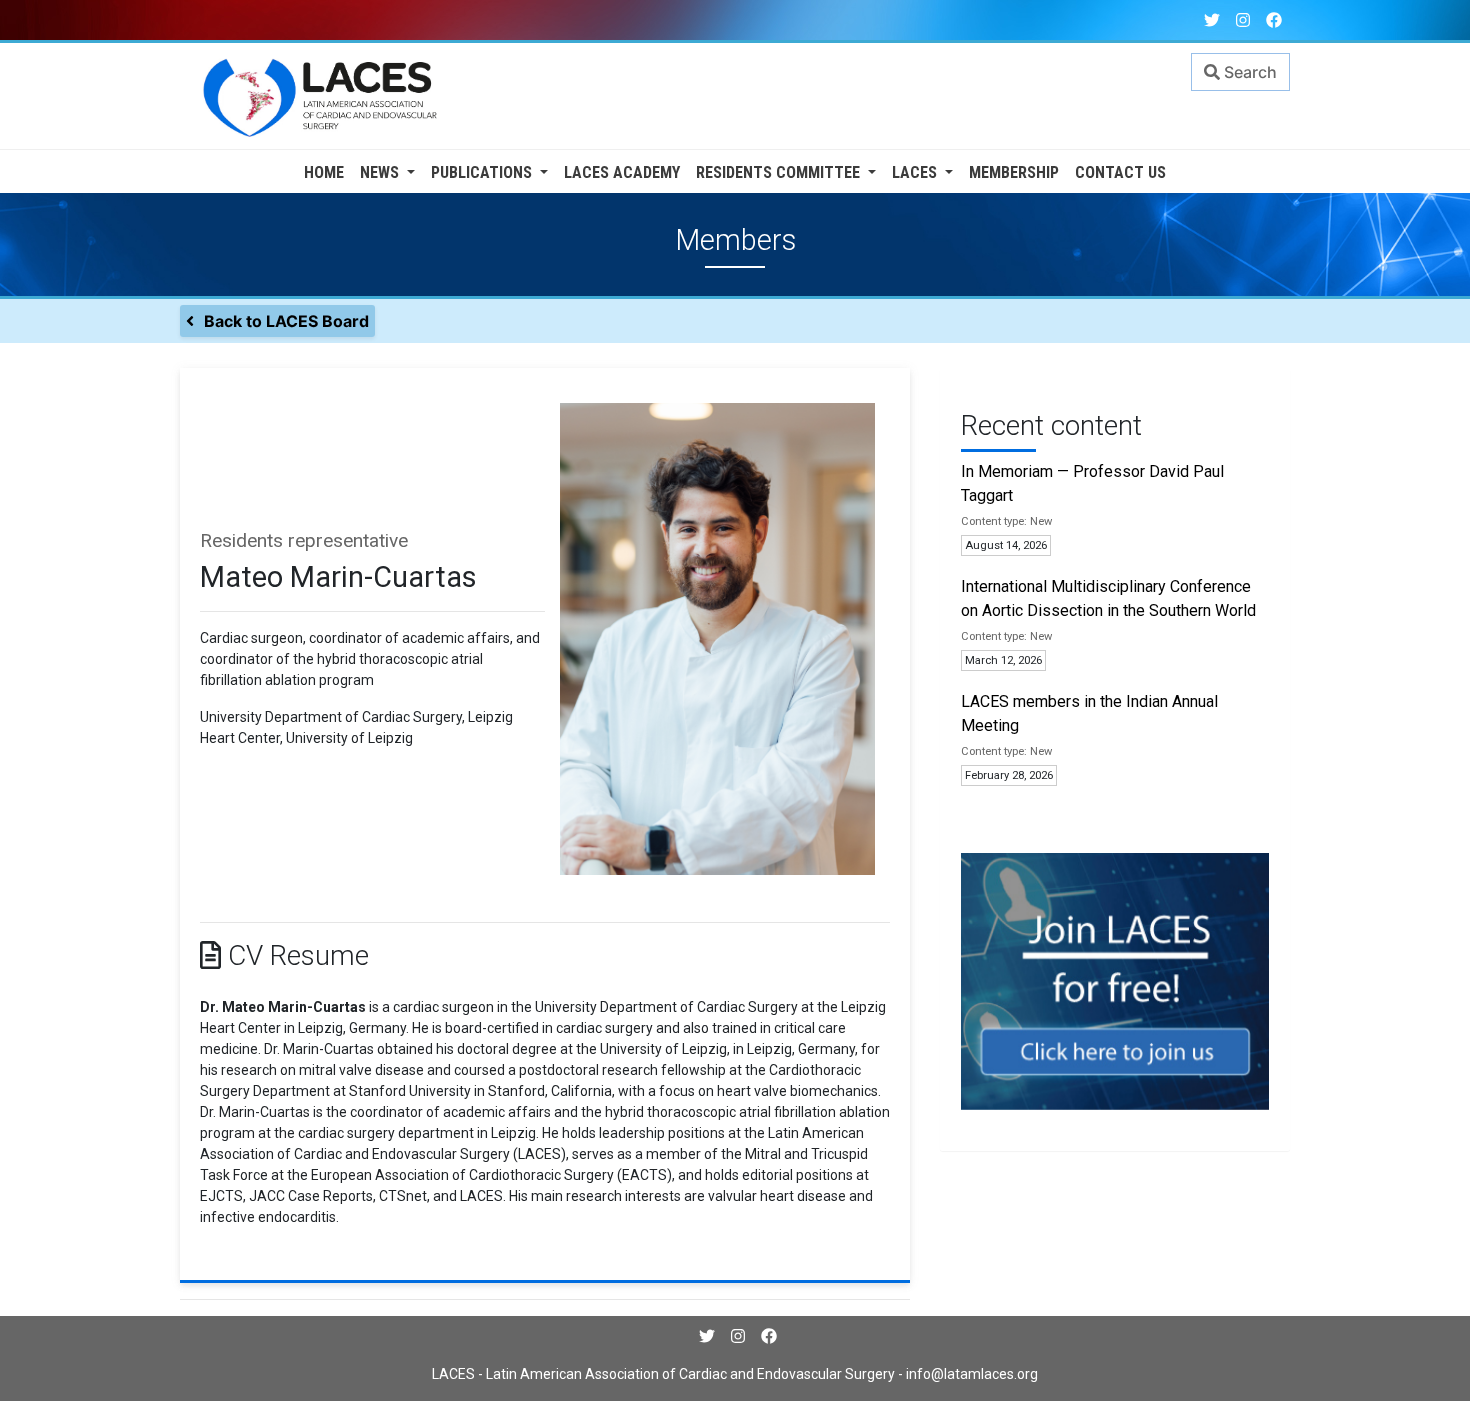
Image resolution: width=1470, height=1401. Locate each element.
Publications (483, 172)
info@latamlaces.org (970, 1374)
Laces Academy (622, 172)
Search (1248, 72)
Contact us (1120, 172)
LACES (916, 172)
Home (324, 172)
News (381, 172)
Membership (1014, 172)
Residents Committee (780, 172)
